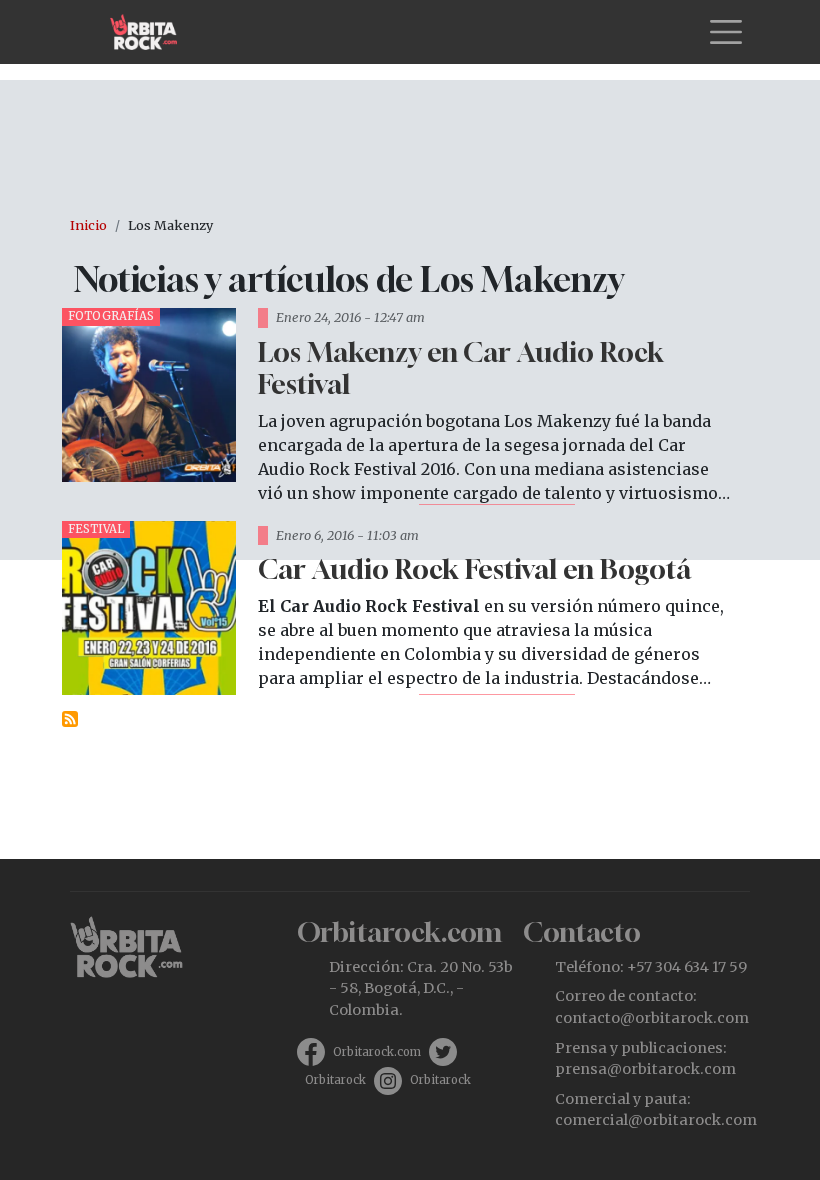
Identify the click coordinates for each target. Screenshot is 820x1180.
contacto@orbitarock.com (652, 1018)
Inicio (88, 225)
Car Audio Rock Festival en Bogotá (474, 568)
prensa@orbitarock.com (645, 1069)
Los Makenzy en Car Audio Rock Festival (461, 368)
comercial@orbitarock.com (656, 1120)
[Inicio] (151, 32)
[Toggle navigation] (726, 32)
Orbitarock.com (377, 1052)
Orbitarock (335, 1080)
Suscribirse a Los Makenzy (70, 719)
